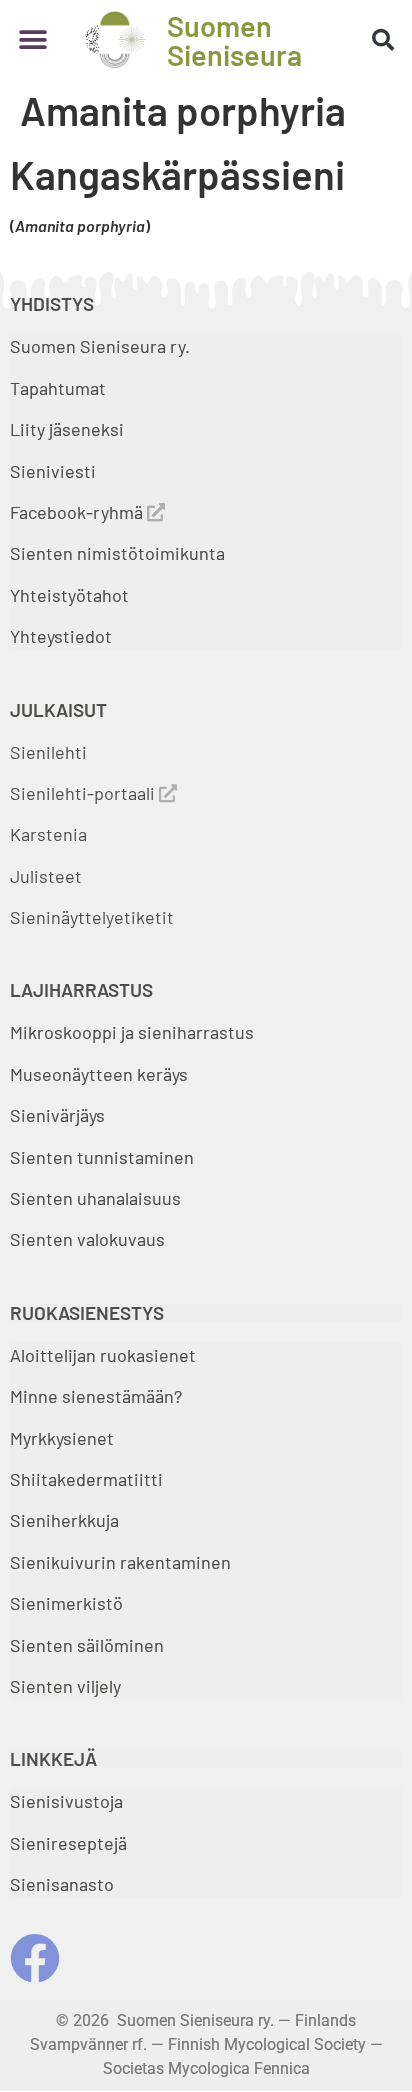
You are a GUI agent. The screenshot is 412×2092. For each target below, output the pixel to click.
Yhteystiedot (61, 636)
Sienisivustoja (66, 1801)
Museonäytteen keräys (99, 1074)
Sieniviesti (55, 471)
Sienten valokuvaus (87, 1239)
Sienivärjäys (57, 1115)
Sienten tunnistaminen (102, 1157)
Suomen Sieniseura (234, 40)
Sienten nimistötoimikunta (117, 553)
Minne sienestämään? (96, 1396)
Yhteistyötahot (69, 595)
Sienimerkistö (66, 1603)
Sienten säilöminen (87, 1645)
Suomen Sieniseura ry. (100, 346)
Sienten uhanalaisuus (95, 1198)
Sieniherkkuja (64, 1520)
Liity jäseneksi (67, 429)
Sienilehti (48, 752)
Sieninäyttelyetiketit (92, 917)
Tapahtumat (58, 388)
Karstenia (48, 834)
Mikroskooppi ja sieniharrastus (132, 1032)
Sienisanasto (62, 1884)
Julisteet (46, 876)
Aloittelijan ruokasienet (103, 1355)
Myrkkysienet (62, 1438)
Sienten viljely (65, 1686)
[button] (32, 39)
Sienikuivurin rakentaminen (120, 1562)
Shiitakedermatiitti (86, 1479)
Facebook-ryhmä (78, 512)
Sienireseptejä (68, 1843)
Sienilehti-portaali (84, 793)
